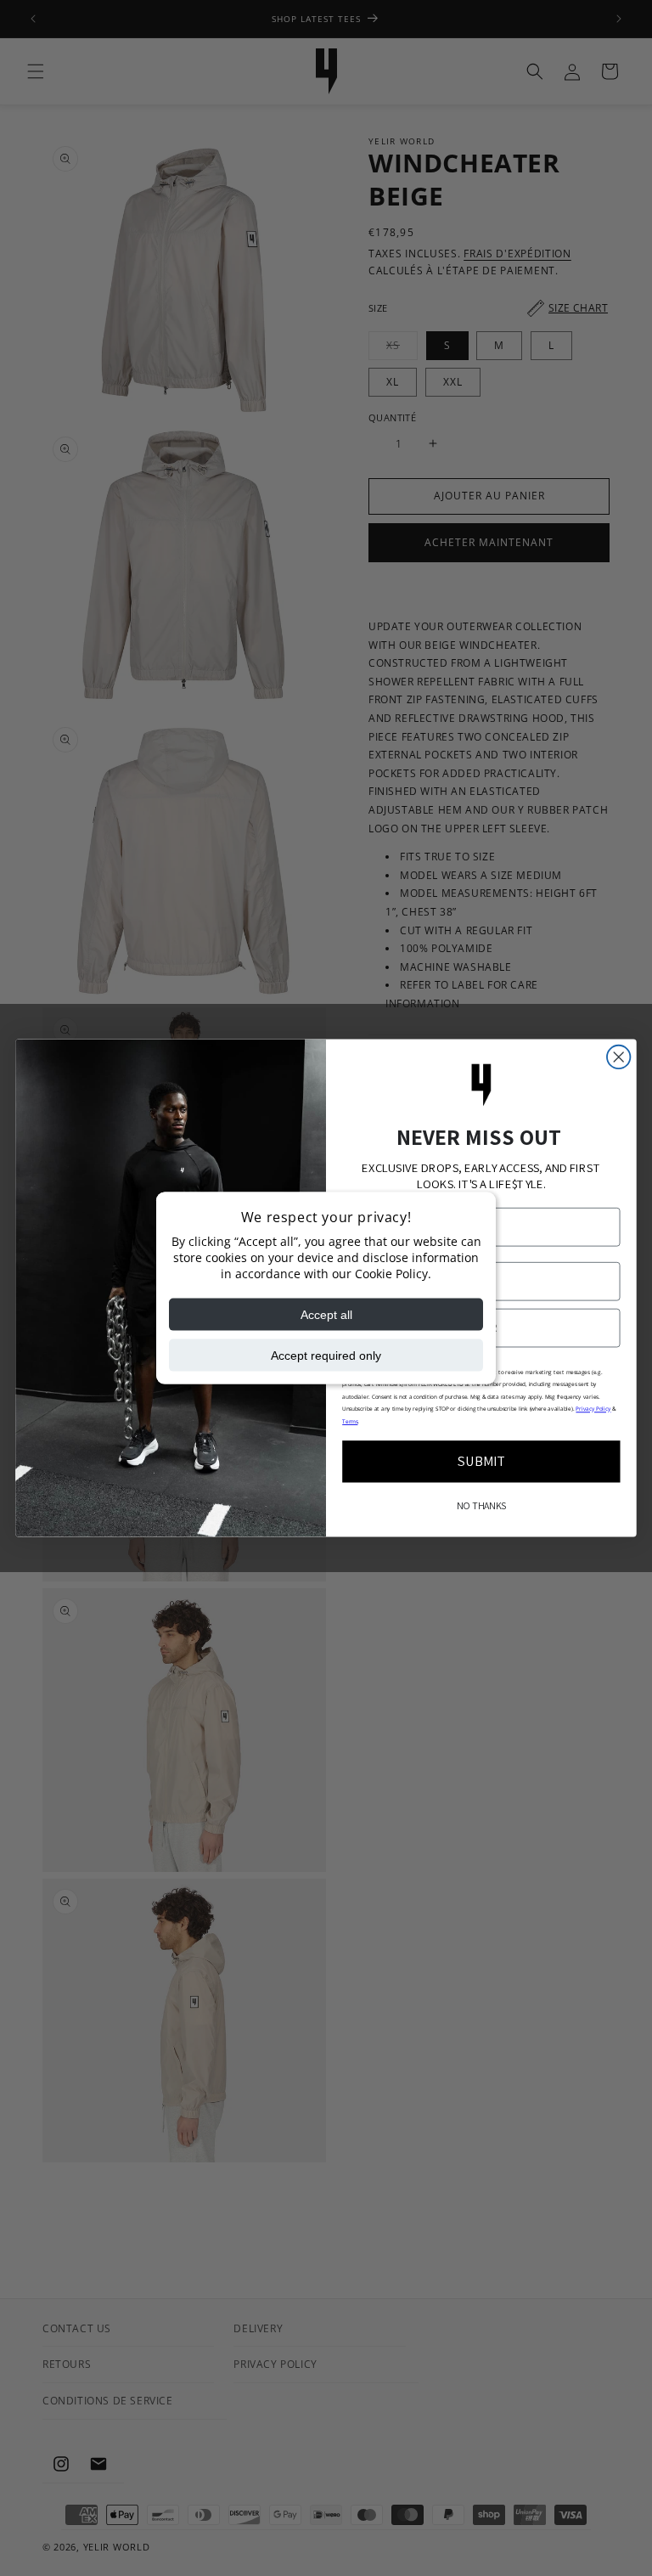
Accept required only (326, 1356)
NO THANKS (481, 1506)
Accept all (326, 1315)
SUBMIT (482, 1461)
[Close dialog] (618, 1057)
